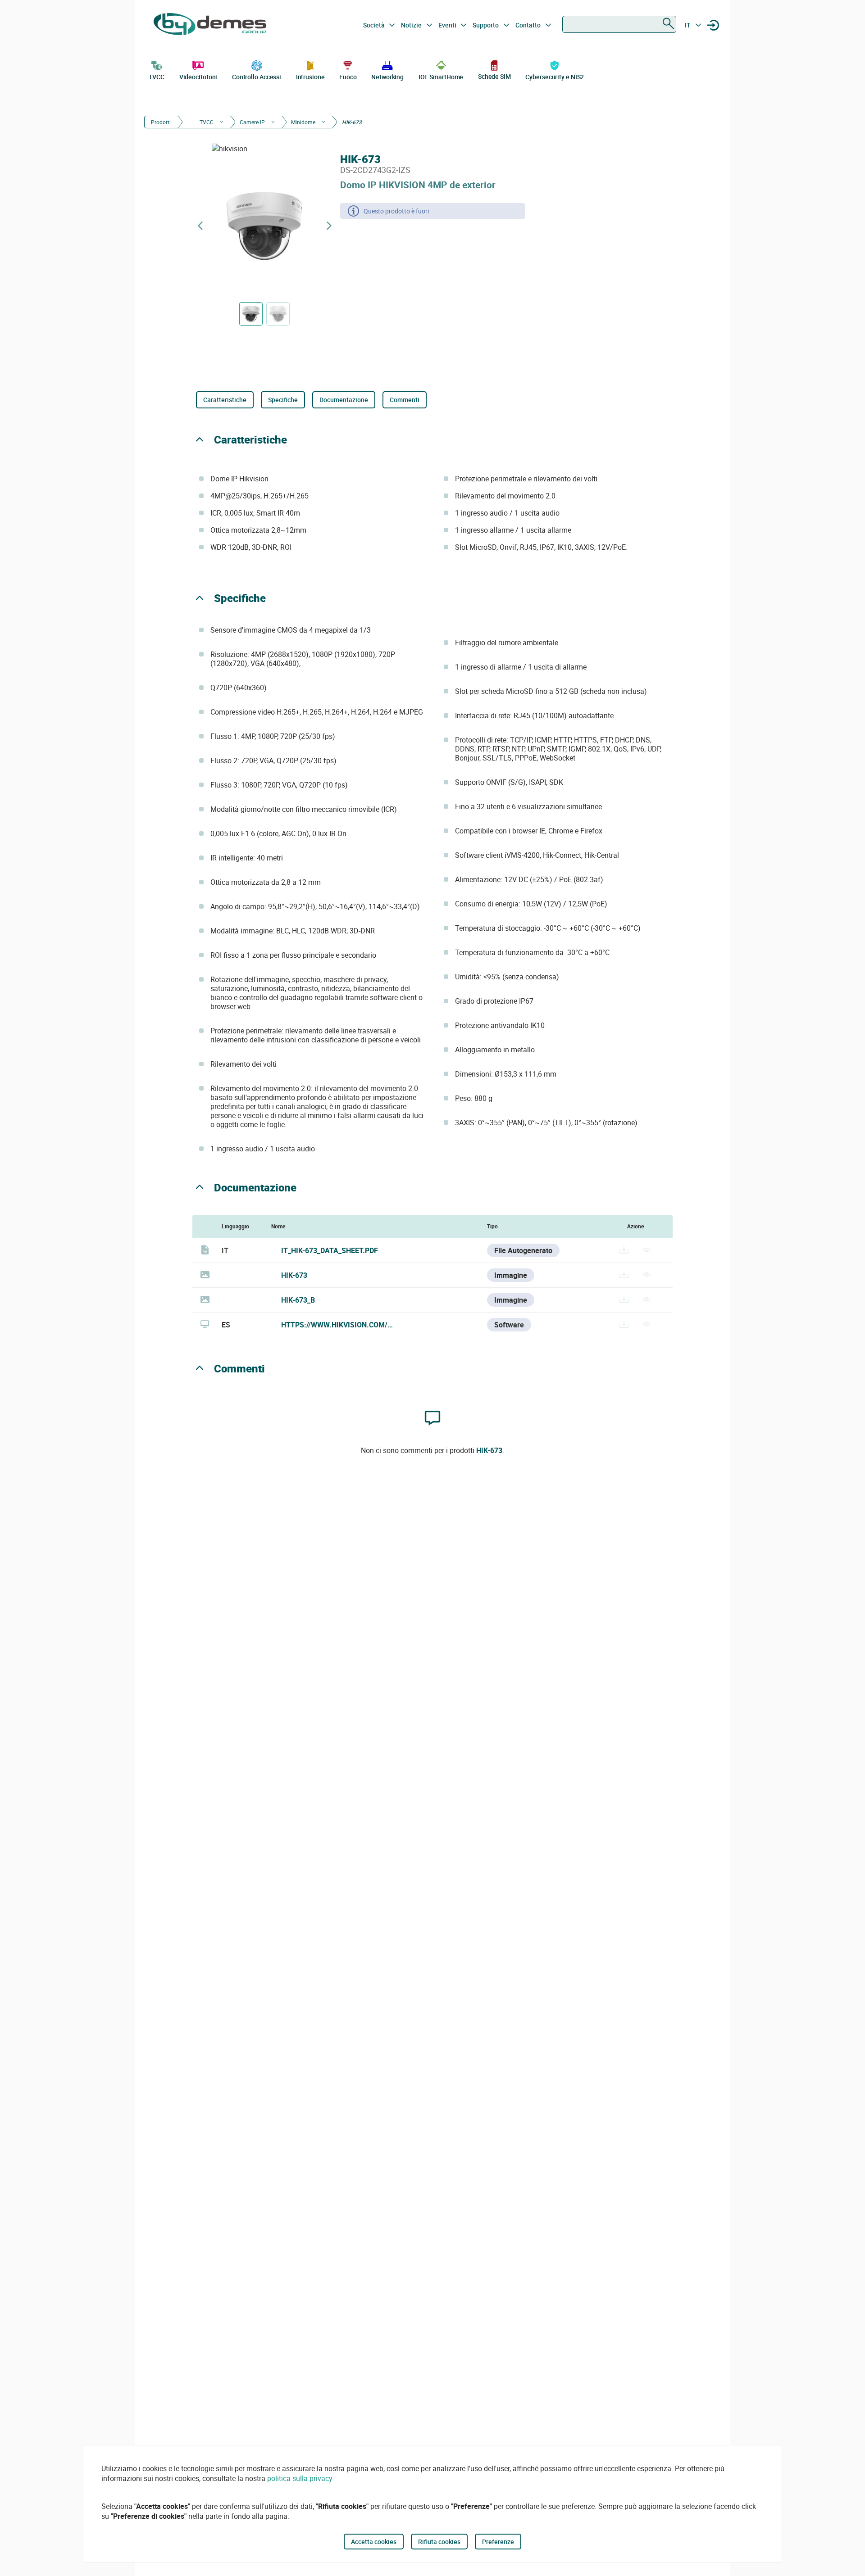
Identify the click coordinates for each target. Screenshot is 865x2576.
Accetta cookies (374, 2542)
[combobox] (619, 24)
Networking (387, 77)
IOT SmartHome (441, 77)
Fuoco (348, 77)
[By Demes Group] (210, 25)
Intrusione (310, 77)
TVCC (157, 77)
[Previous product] (200, 226)
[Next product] (329, 226)
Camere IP (252, 122)
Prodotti (161, 122)
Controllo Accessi (257, 77)
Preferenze (498, 2542)
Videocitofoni (198, 77)
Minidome (303, 122)
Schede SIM (494, 76)
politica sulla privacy (300, 2478)
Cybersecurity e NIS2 (555, 77)
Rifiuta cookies (439, 2542)
